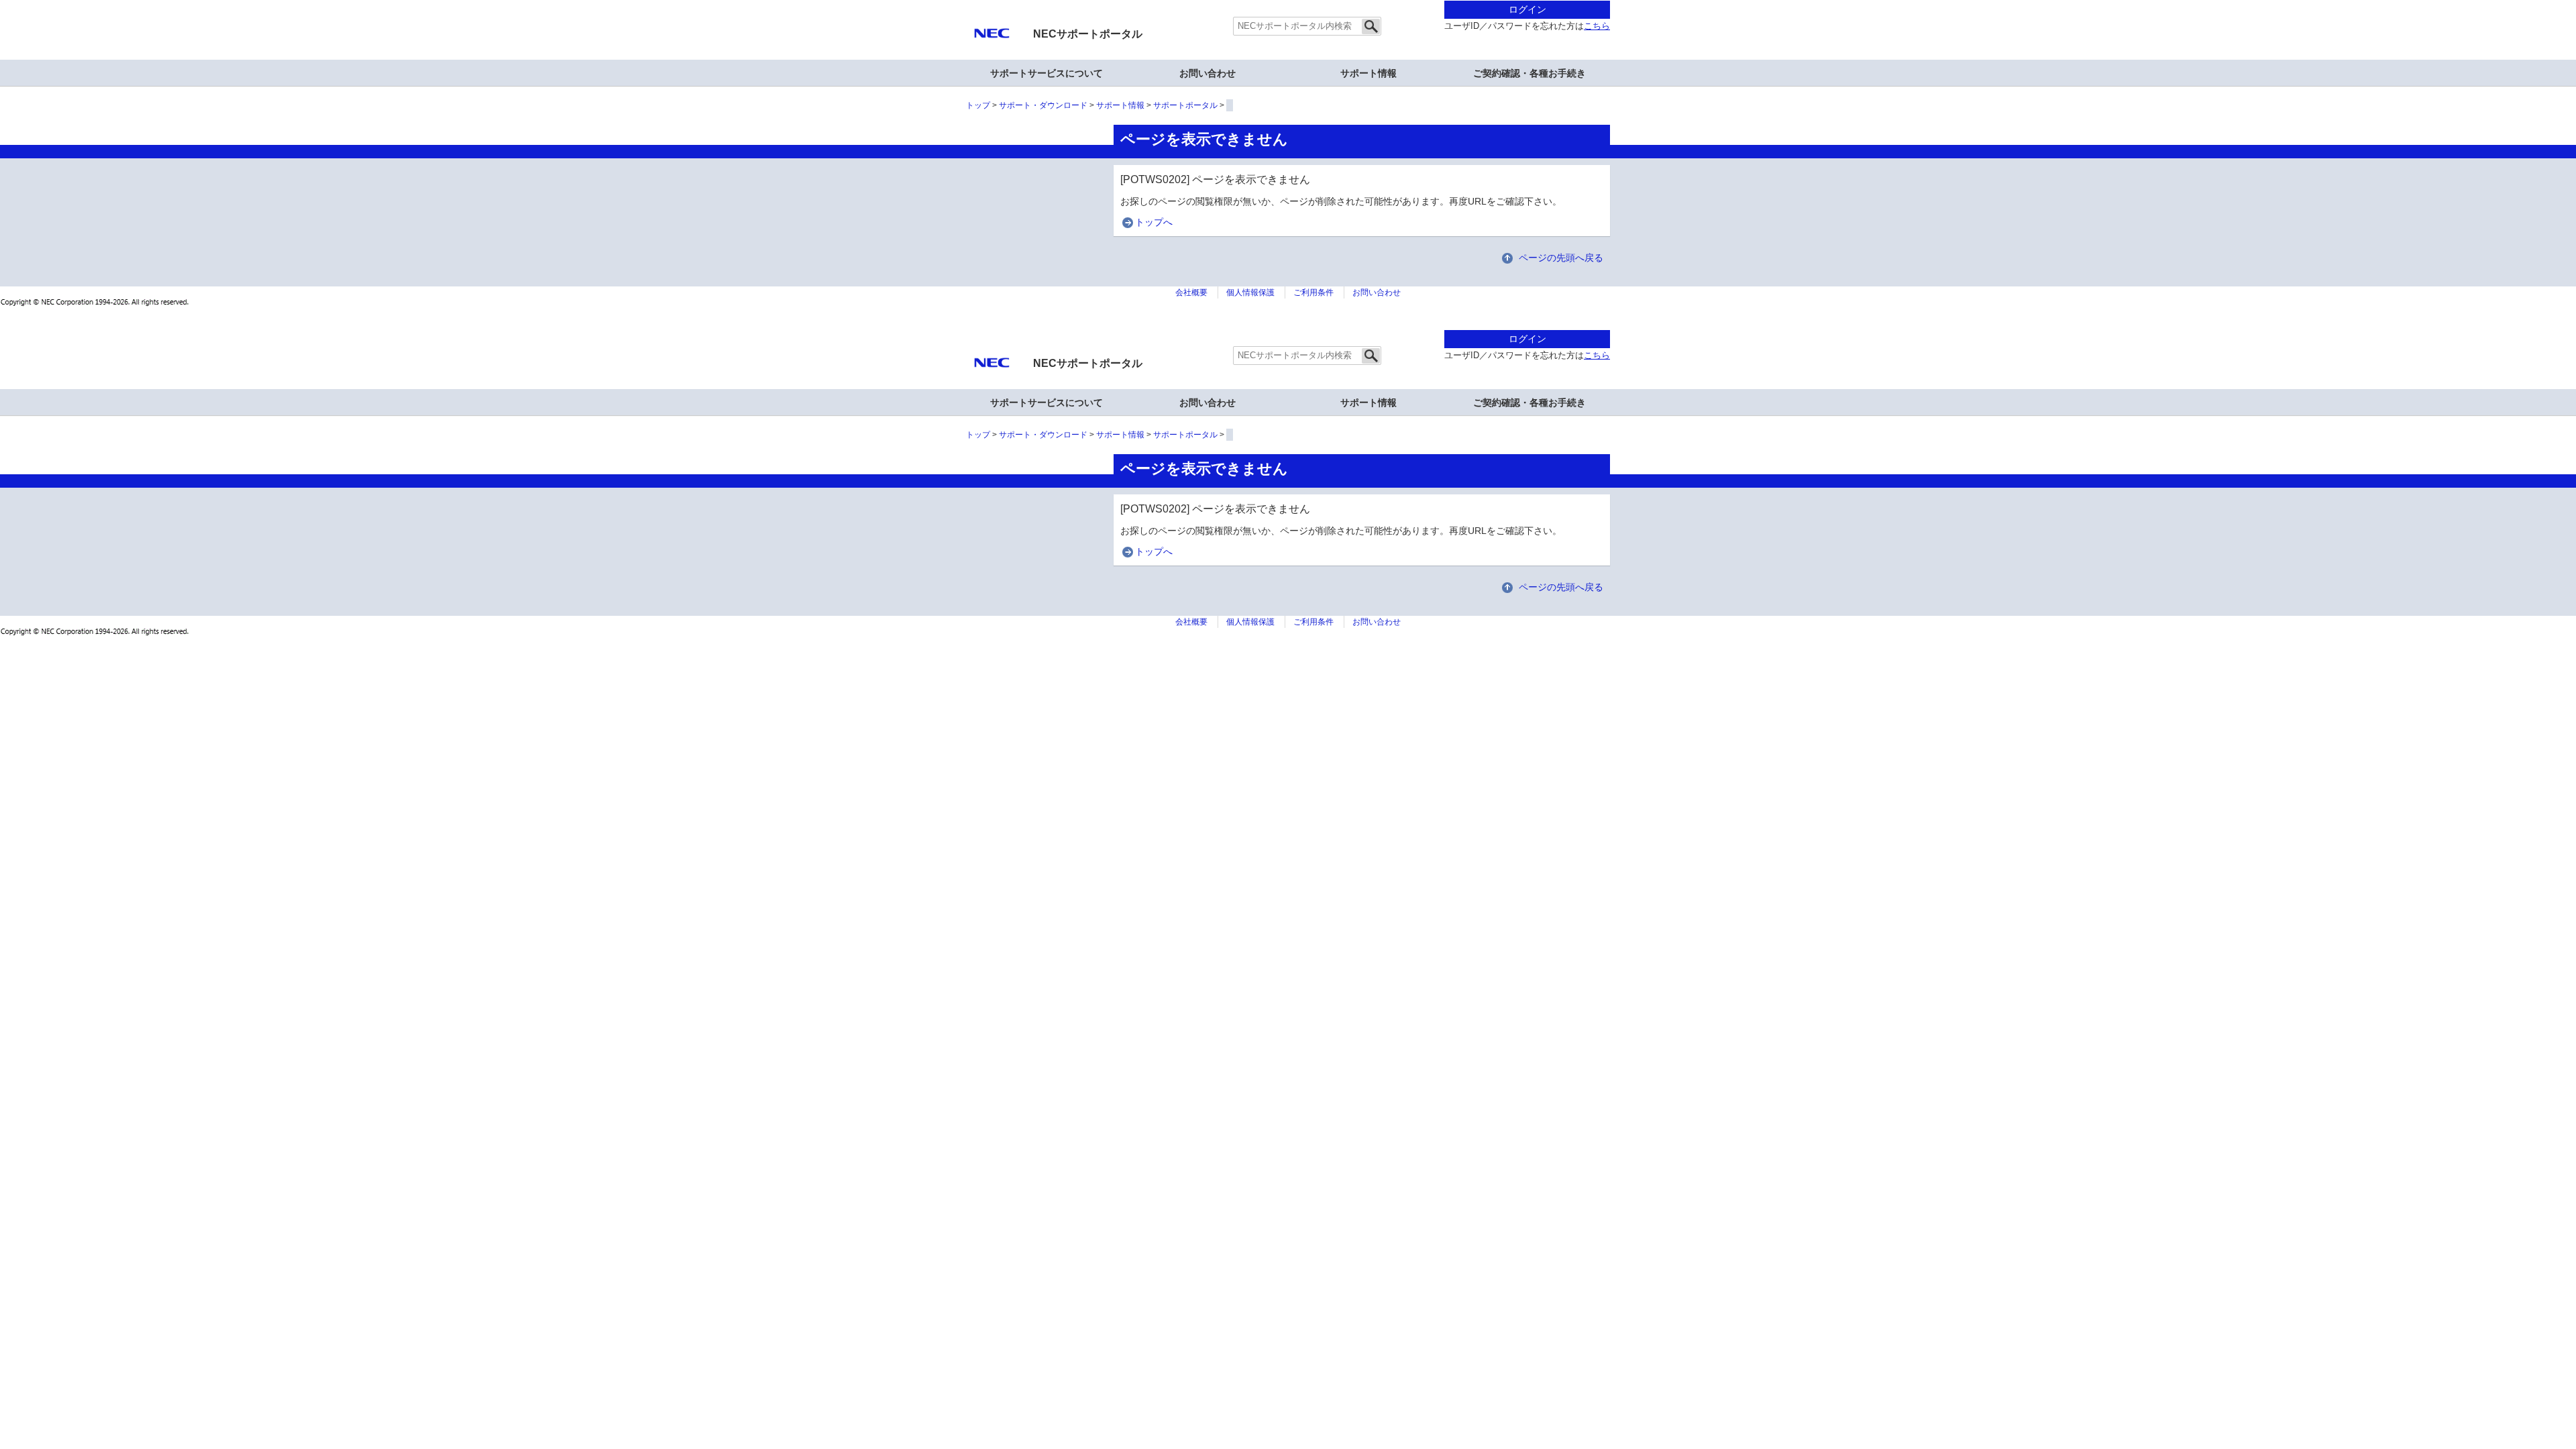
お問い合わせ (1207, 73)
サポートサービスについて (1046, 73)
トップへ (1154, 222)
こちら (1597, 26)
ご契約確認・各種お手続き (1529, 73)
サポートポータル (1185, 105)
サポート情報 (1368, 73)
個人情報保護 (1250, 292)
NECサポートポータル (1088, 34)
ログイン (1527, 9)
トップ (978, 105)
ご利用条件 (1313, 292)
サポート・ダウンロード (1043, 105)
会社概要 (1191, 292)
